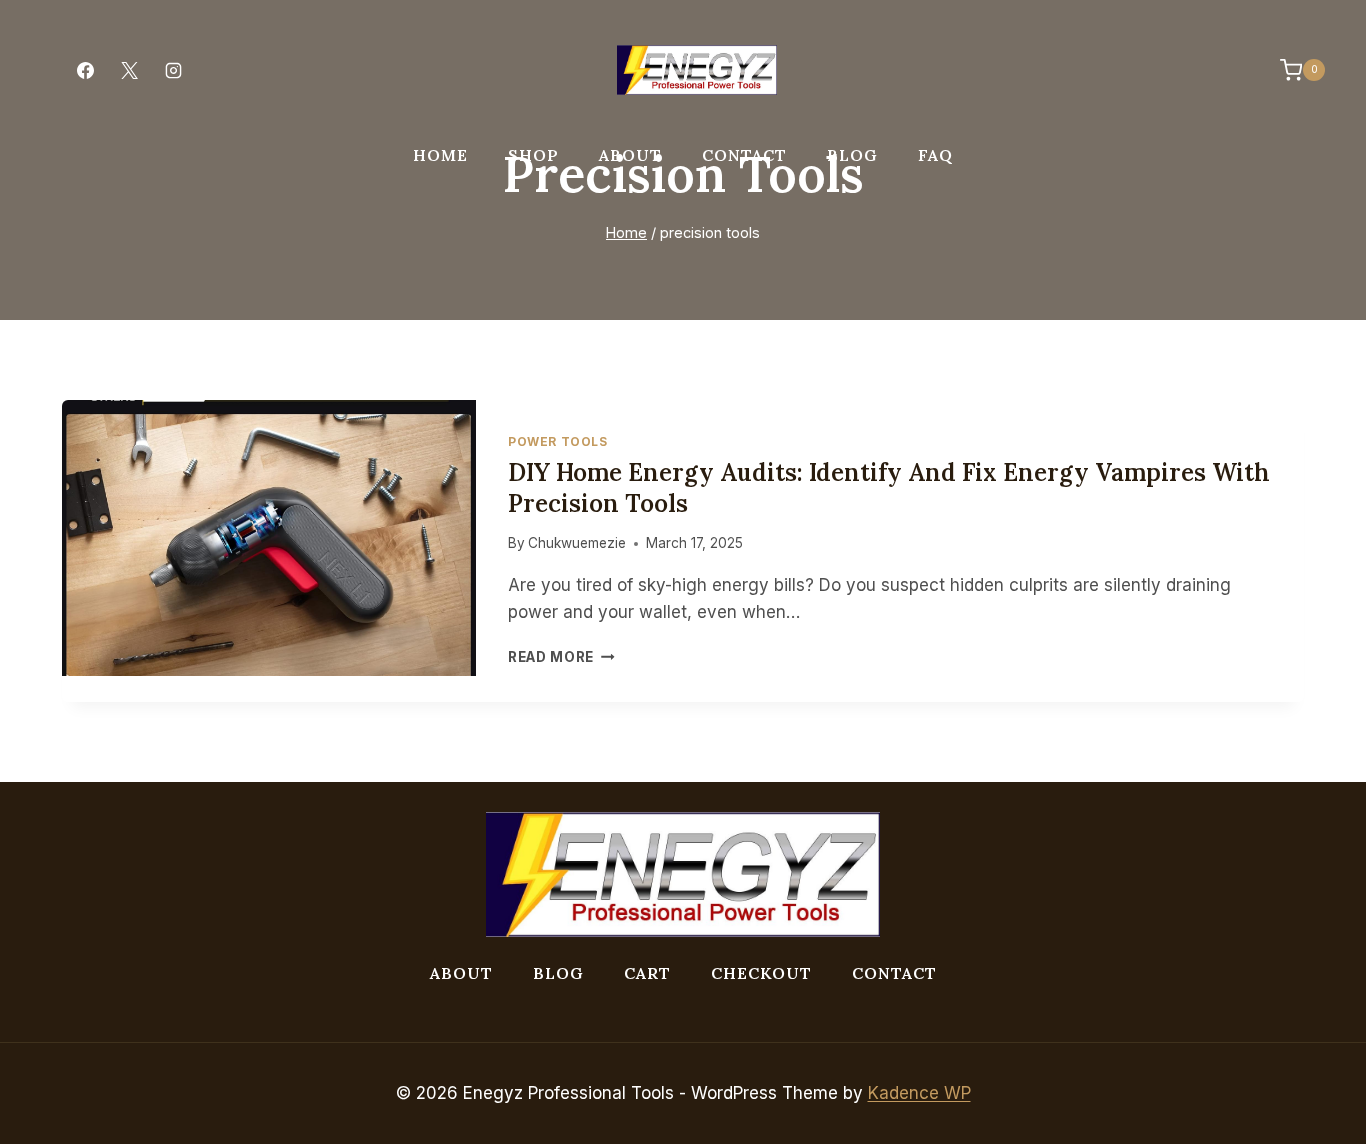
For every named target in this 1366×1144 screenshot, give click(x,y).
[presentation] (269, 538)
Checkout (761, 973)
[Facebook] (85, 70)
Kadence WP (919, 1093)
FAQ (935, 155)
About (630, 155)
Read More (561, 657)
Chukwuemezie (577, 543)
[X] (129, 70)
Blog (852, 155)
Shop (533, 155)
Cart (647, 973)
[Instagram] (173, 70)
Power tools (558, 441)
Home (440, 155)
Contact (744, 155)
